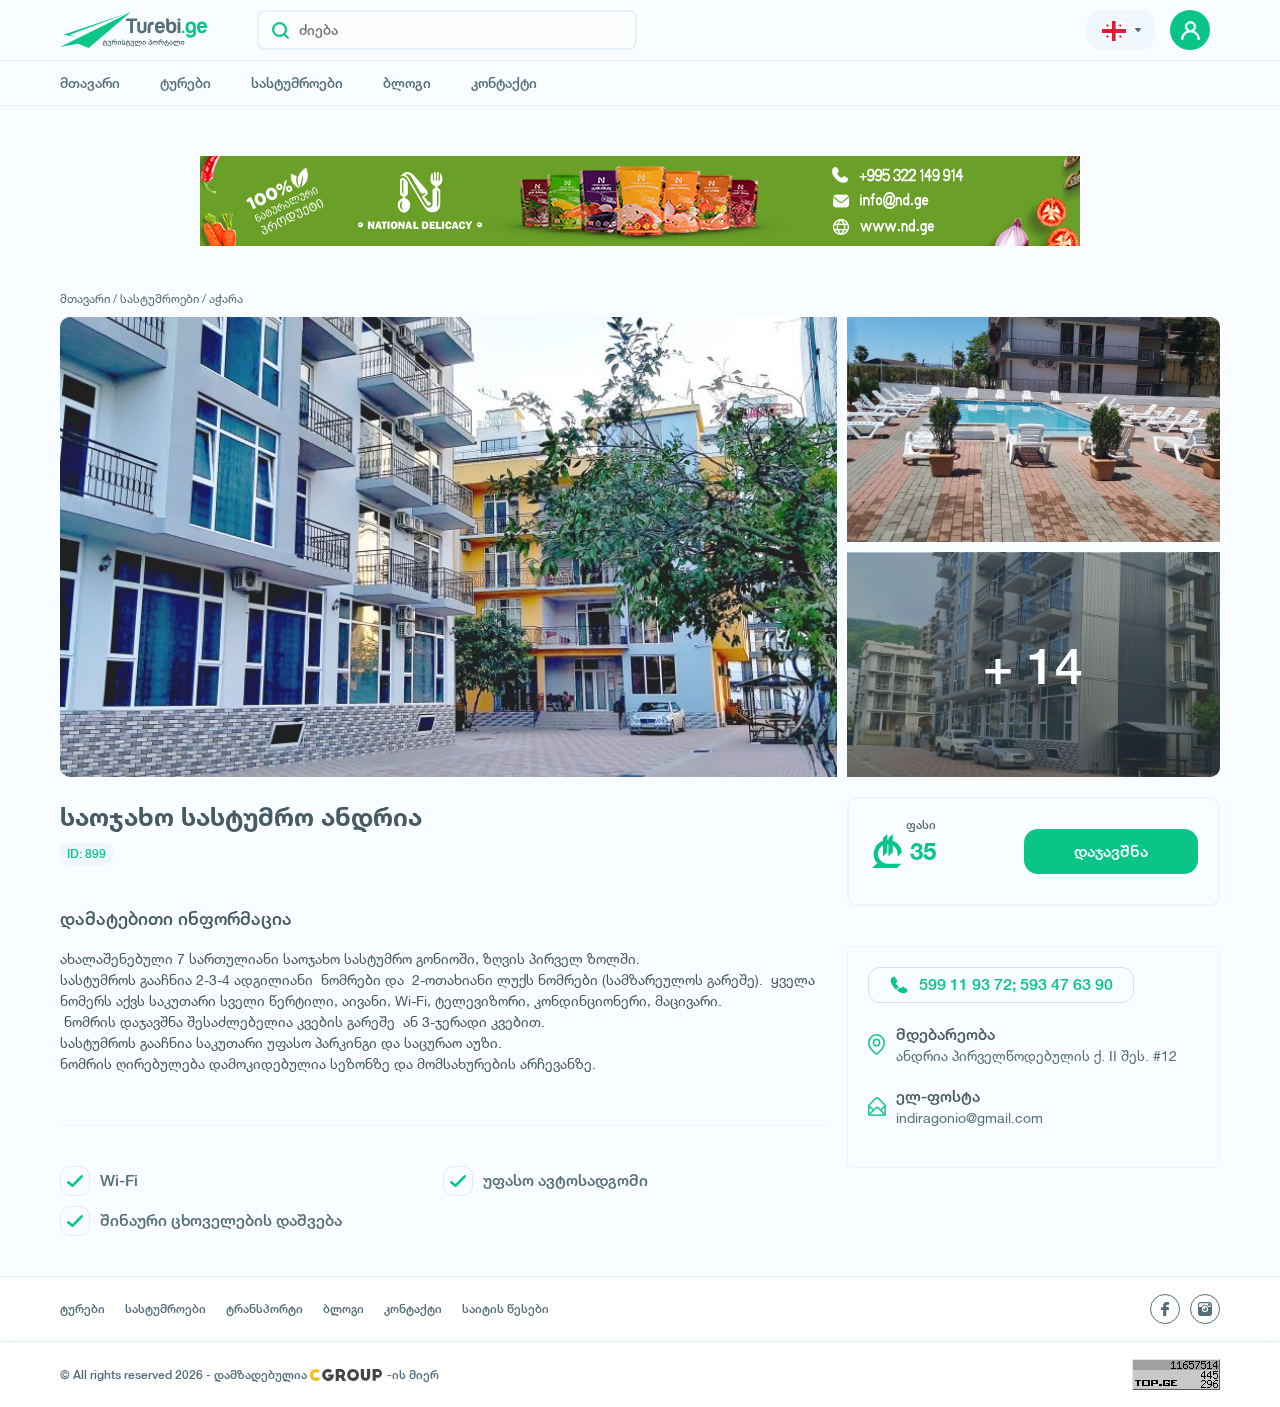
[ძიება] (280, 30)
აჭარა (226, 298)
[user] (1190, 30)
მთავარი (90, 83)
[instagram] (1205, 1309)
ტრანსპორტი (264, 1309)
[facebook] (1165, 1309)
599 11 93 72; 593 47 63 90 (1016, 984)
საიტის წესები (505, 1309)
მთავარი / (88, 298)
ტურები (185, 83)
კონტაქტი (504, 83)
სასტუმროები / (163, 298)
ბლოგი (407, 83)
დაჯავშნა (1111, 851)
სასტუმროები (297, 83)
